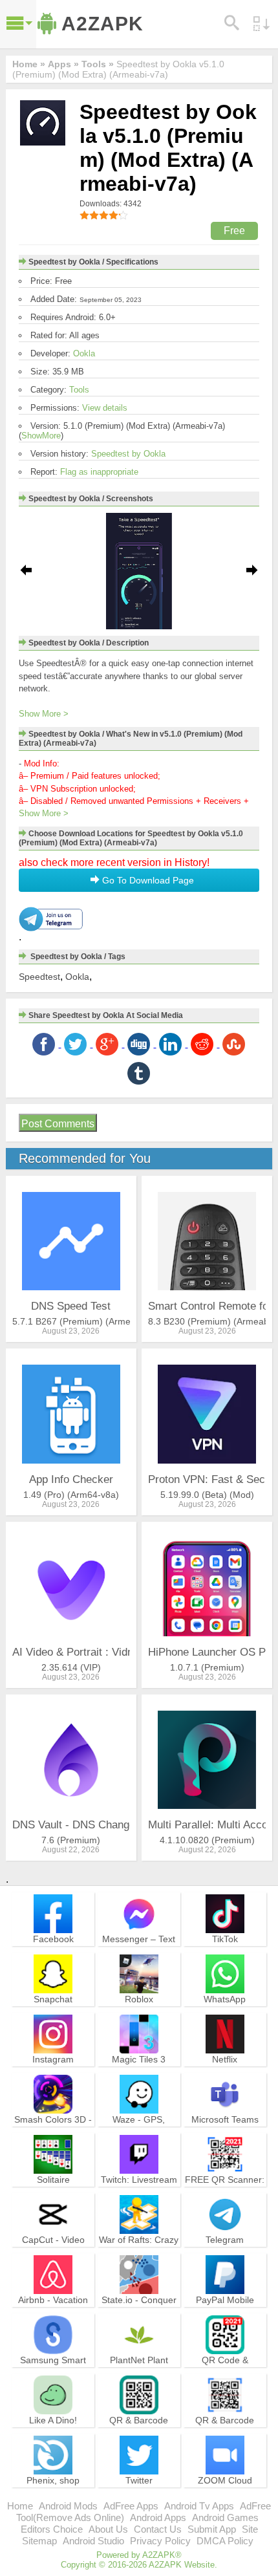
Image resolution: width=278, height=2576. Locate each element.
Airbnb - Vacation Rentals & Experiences (53, 2311)
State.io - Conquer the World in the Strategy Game (139, 2311)
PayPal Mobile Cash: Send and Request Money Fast (225, 2317)
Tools (79, 390)
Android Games (225, 2517)
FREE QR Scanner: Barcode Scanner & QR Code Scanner (225, 2191)
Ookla (84, 353)
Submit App (212, 2529)
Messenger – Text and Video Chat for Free (139, 1951)
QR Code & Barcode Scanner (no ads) (225, 2372)
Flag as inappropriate (99, 472)
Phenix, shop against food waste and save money (53, 2492)
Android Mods (68, 2506)
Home (20, 2506)
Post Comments (58, 1124)
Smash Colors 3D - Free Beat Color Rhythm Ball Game (53, 2131)
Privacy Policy (160, 2541)
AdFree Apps (131, 2506)
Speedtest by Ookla (128, 454)
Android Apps (158, 2517)
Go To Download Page (147, 880)
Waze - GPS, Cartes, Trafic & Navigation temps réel (139, 2137)
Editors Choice (52, 2529)
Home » (29, 64)
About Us (108, 2529)
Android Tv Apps (199, 2506)
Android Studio (93, 2541)
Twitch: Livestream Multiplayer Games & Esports (139, 2191)
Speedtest (39, 977)
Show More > (44, 714)
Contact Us (158, 2529)
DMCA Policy (225, 2541)
